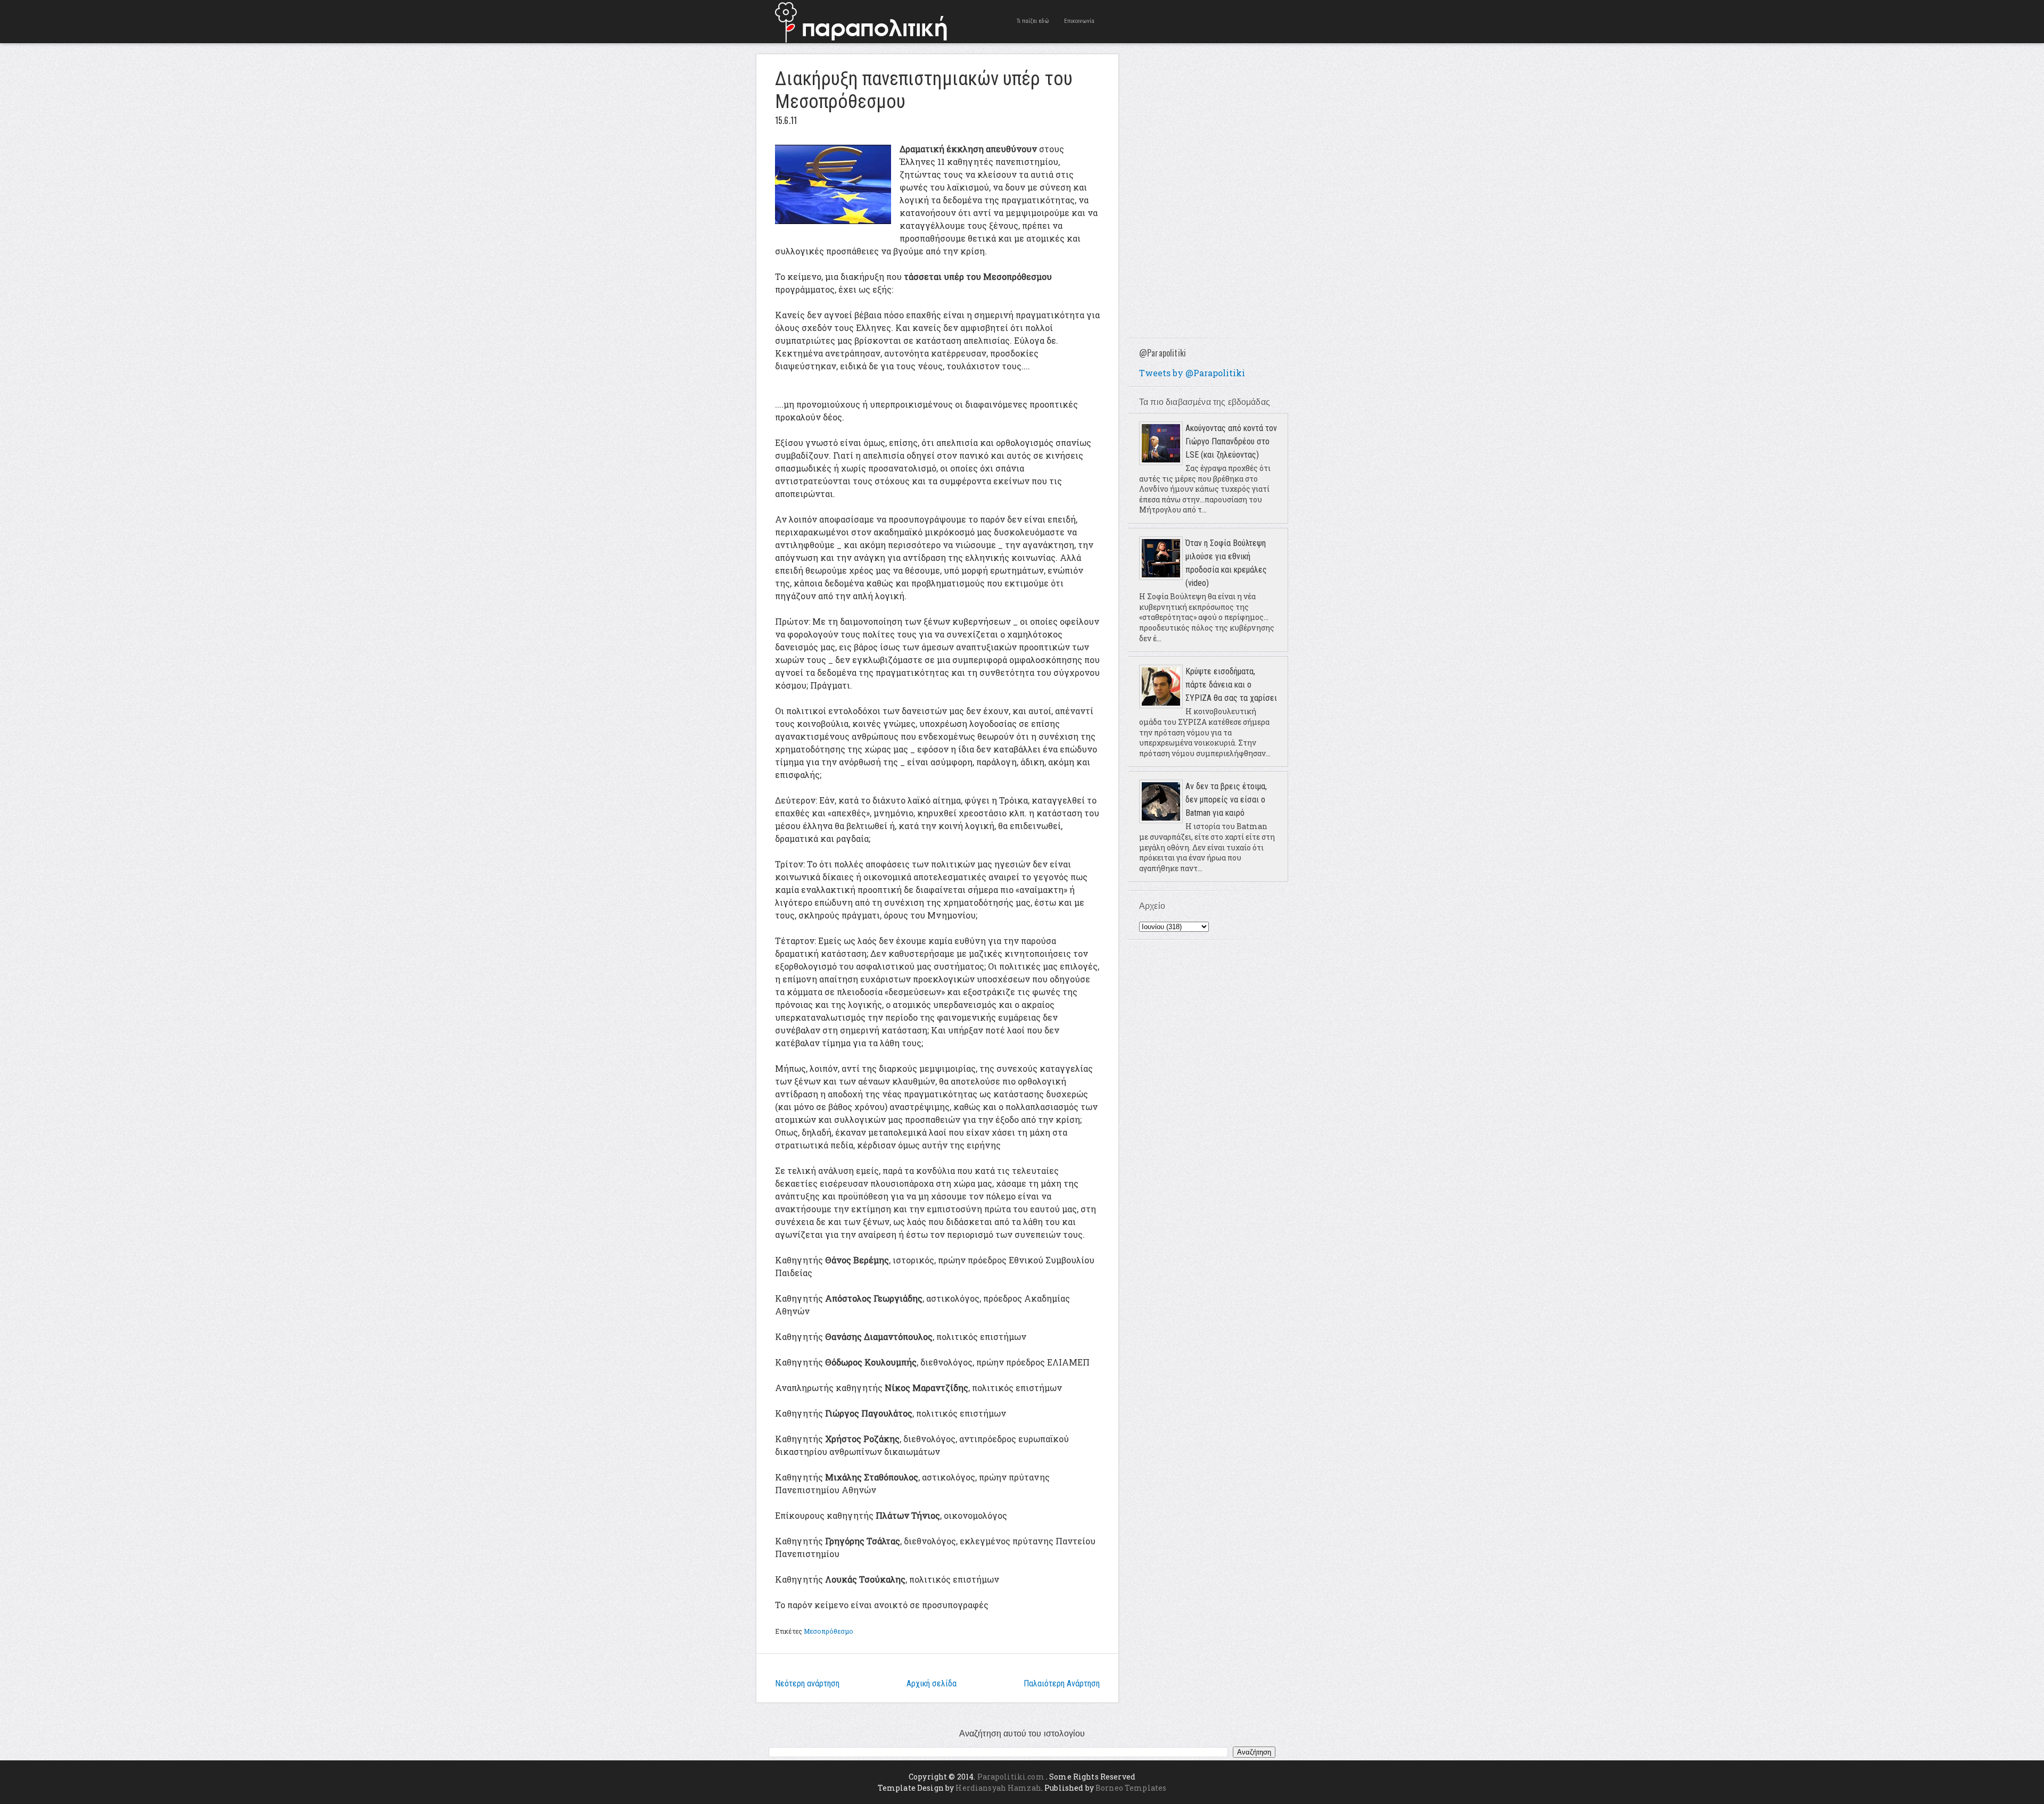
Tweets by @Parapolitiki (1192, 373)
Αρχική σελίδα (932, 1683)
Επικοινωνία (1079, 21)
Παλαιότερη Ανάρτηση (1062, 1683)
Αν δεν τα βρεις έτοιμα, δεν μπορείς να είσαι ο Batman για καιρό (1226, 800)
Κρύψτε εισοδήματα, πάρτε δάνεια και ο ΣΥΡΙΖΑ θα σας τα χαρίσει (1231, 685)
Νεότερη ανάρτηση (807, 1683)
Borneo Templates (1131, 1788)
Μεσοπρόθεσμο (829, 1631)
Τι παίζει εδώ (1033, 21)
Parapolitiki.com (1011, 1777)
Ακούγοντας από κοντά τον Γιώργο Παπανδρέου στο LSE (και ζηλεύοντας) (1231, 441)
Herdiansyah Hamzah (998, 1788)
